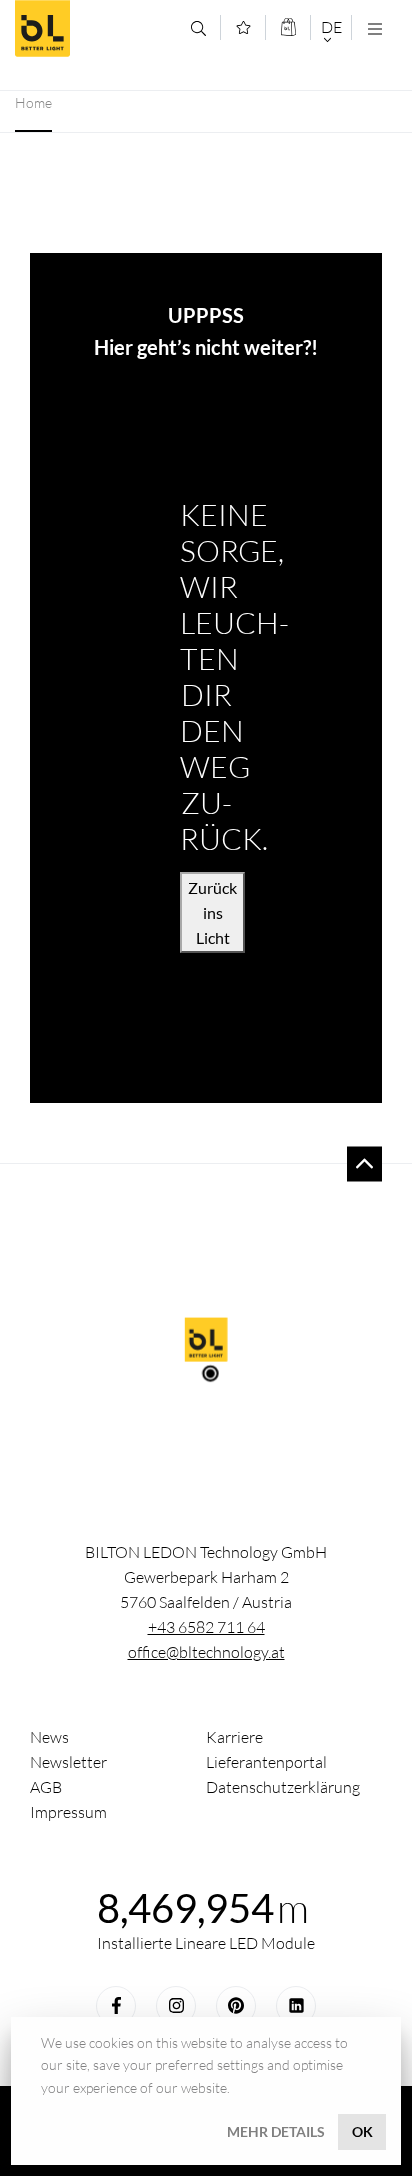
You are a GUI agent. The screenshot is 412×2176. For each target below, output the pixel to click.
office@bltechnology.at (206, 1652)
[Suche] (198, 28)
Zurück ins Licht (212, 912)
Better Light (95, 28)
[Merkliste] (243, 27)
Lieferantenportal (266, 1762)
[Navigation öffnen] (374, 28)
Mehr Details (276, 2131)
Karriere (234, 1737)
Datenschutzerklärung (283, 1787)
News (49, 1737)
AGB (46, 1787)
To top (364, 1163)
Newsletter (68, 1762)
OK (362, 2131)
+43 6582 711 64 (206, 1627)
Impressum (68, 1812)
